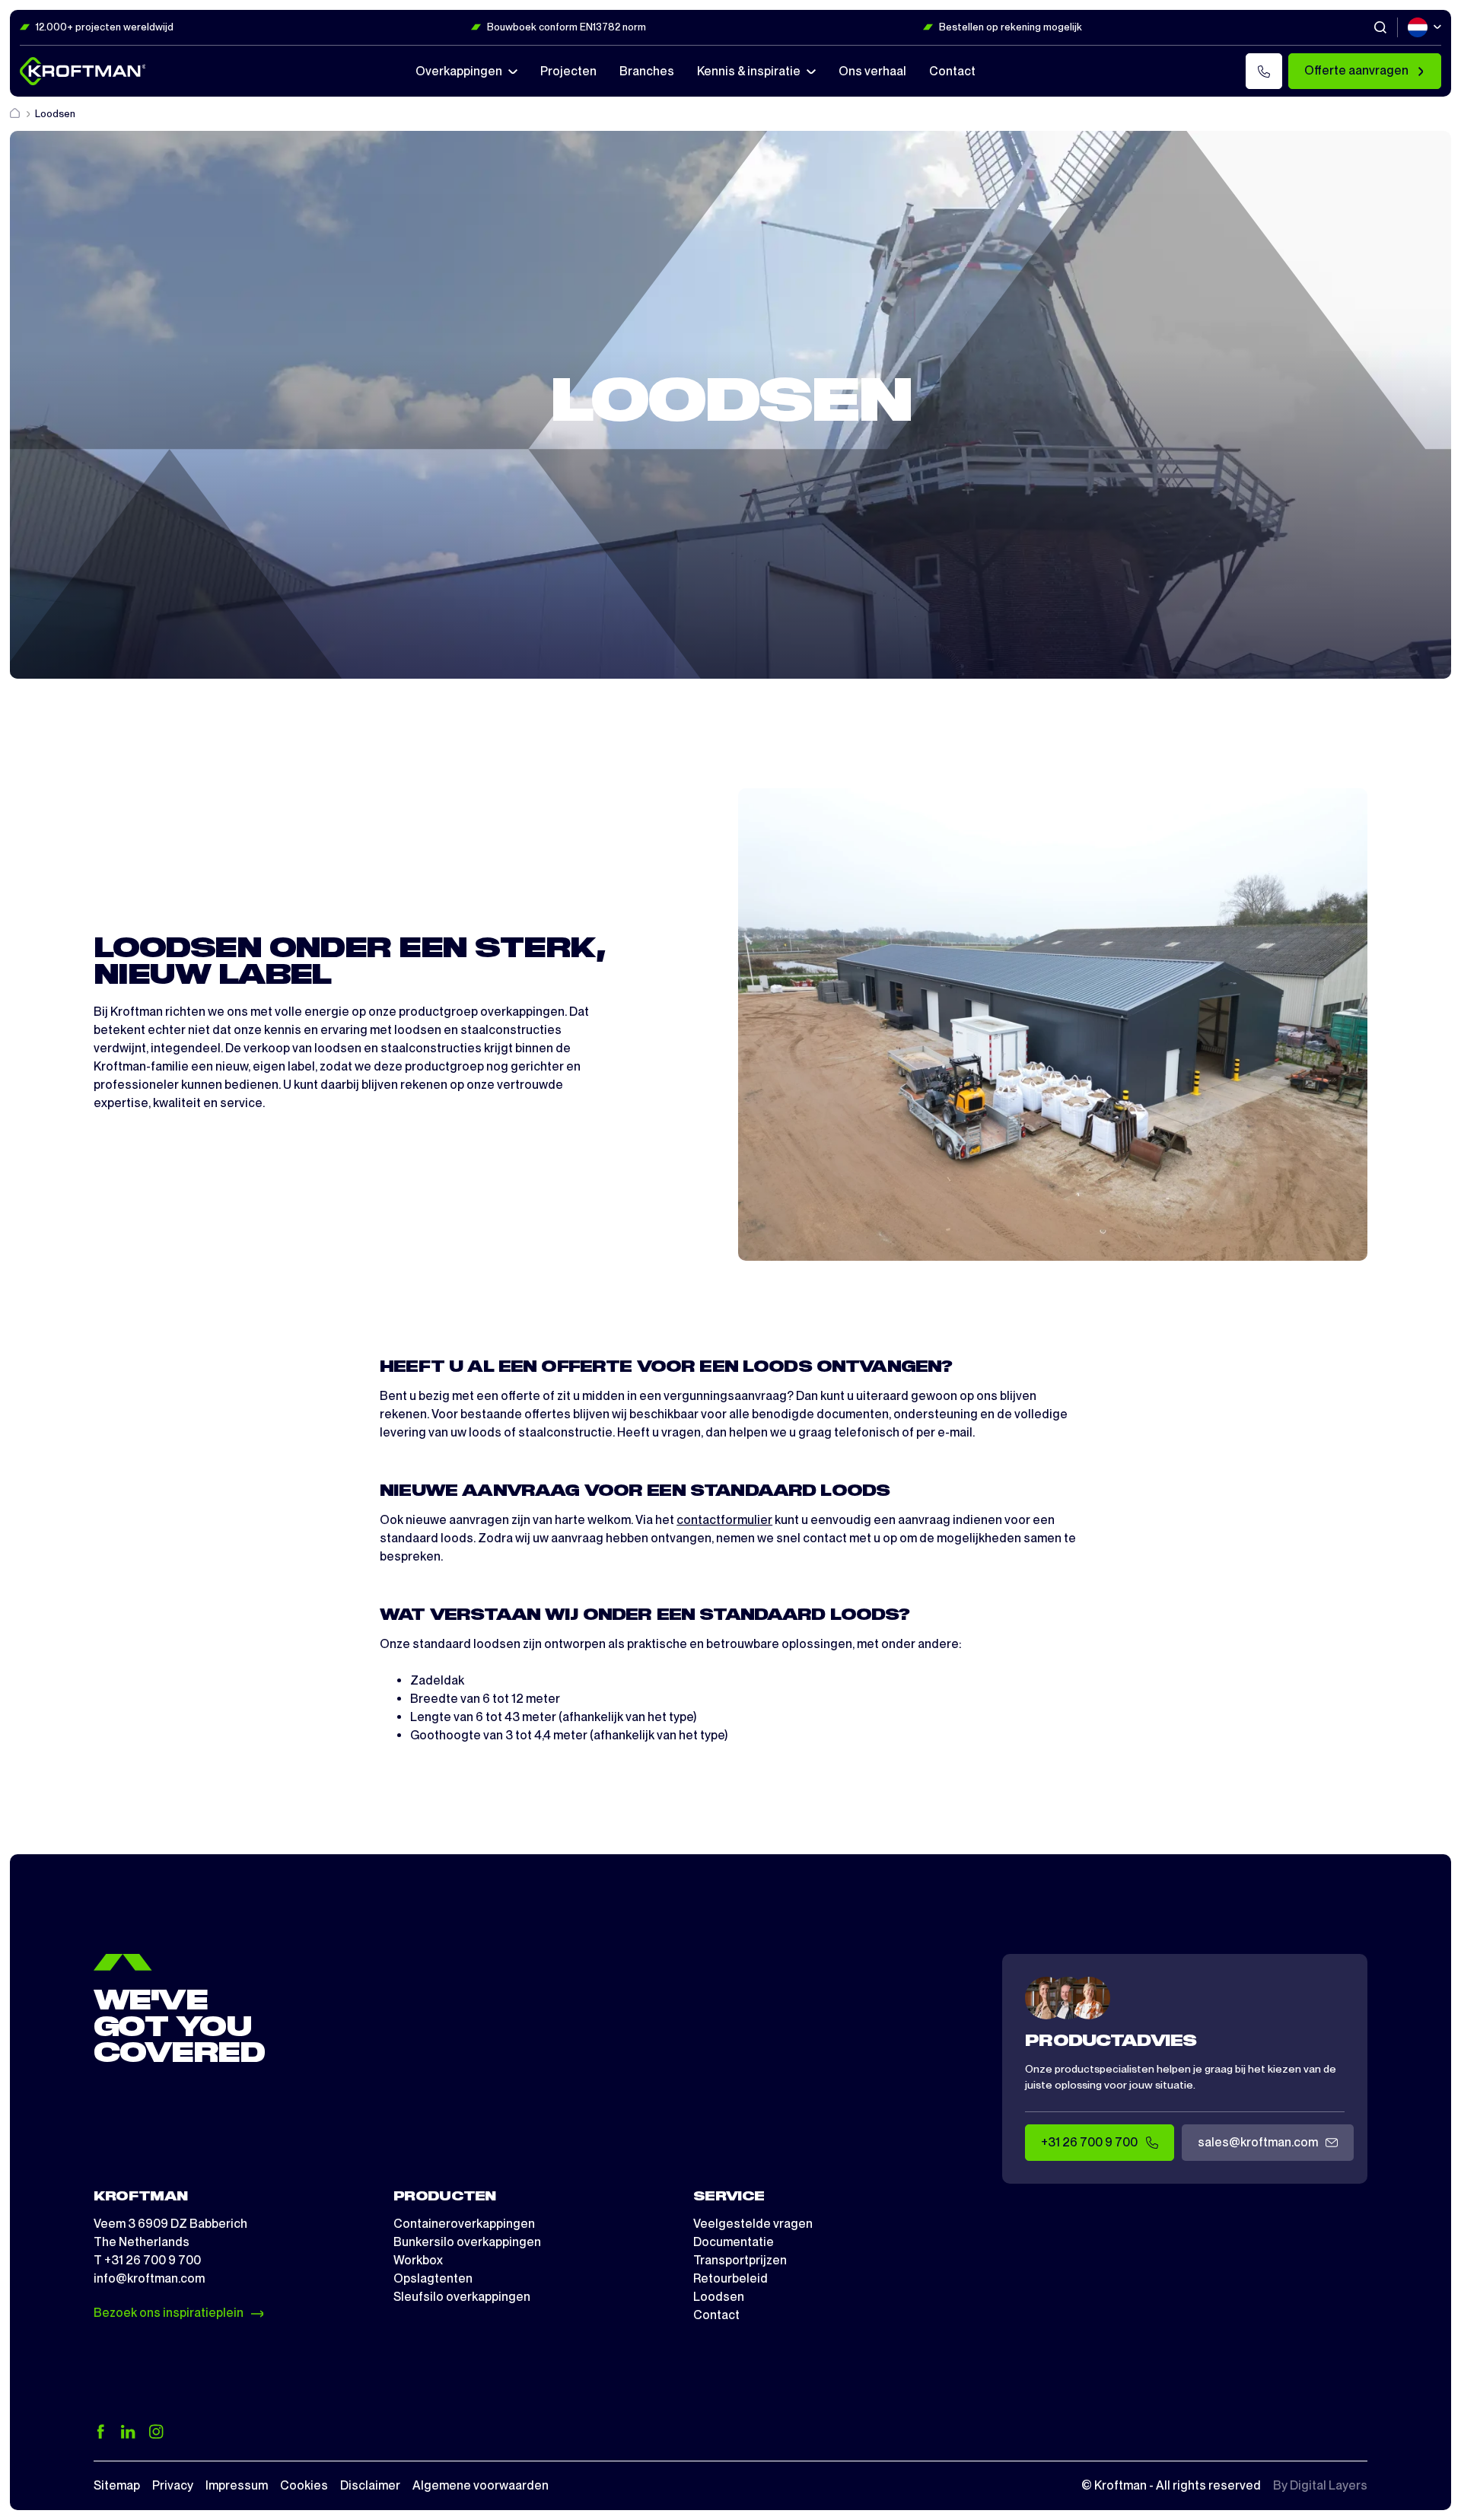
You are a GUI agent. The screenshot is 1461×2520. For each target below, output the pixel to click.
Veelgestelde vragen (753, 2224)
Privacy (173, 2485)
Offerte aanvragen (1356, 70)
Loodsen (719, 2297)
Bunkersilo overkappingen (467, 2242)
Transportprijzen (740, 2260)
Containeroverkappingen (464, 2224)
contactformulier (724, 1520)
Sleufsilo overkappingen (462, 2297)
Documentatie (734, 2242)
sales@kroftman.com (1258, 2142)
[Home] (16, 114)
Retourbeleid (730, 2278)
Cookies (304, 2485)
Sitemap (117, 2485)
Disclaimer (370, 2485)
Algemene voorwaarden (481, 2485)
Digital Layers (1329, 2485)
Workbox (418, 2260)
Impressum (237, 2485)
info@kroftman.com (149, 2278)
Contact (716, 2315)
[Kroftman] (83, 71)
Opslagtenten (433, 2278)
